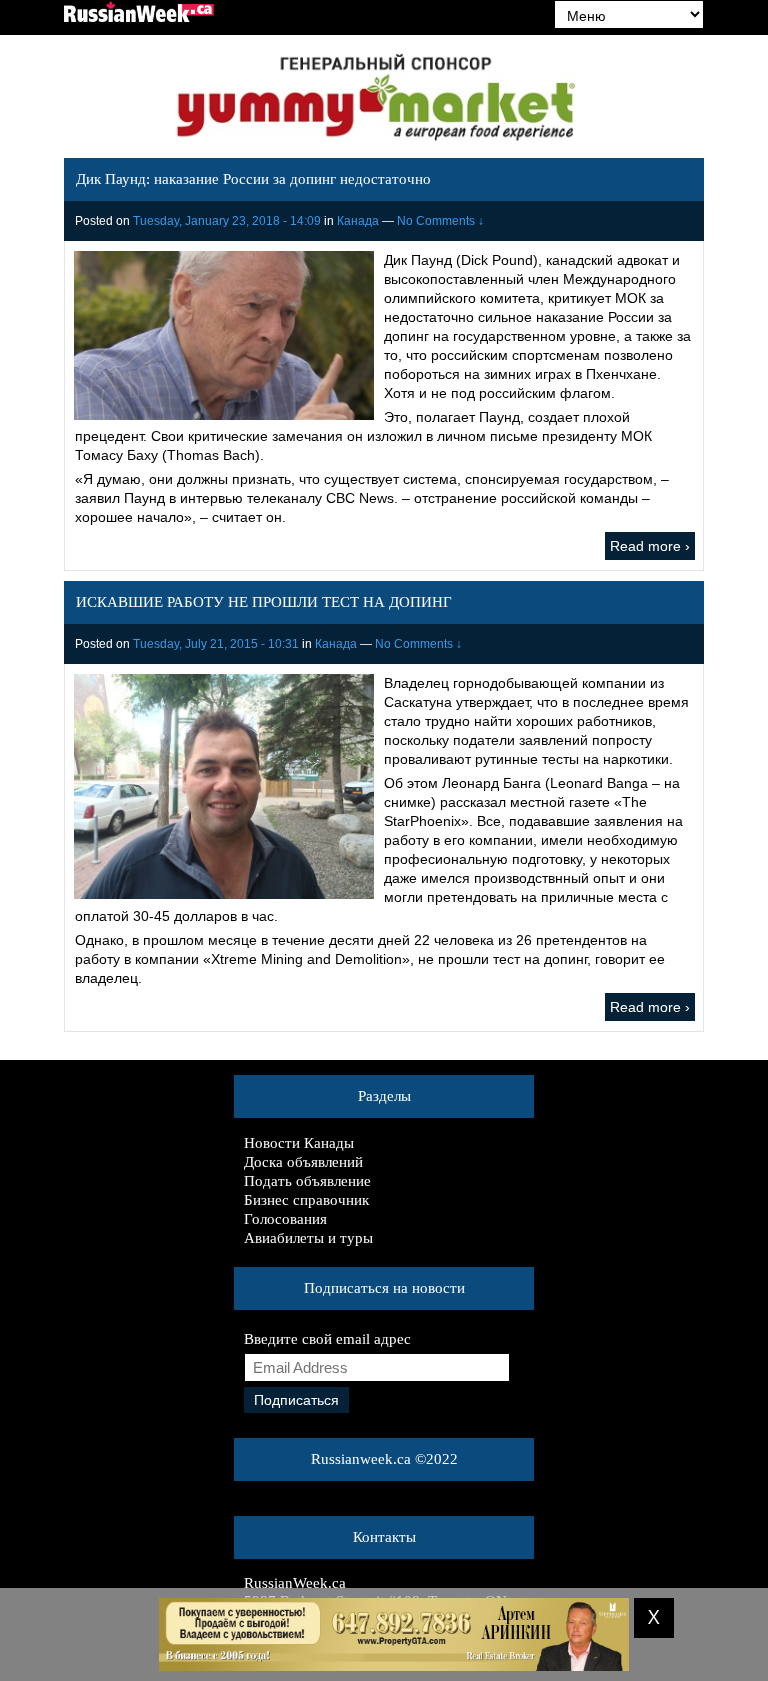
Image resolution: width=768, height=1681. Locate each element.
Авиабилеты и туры (308, 1238)
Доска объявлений (303, 1162)
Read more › (650, 546)
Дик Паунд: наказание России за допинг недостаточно (253, 179)
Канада (358, 221)
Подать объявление (307, 1181)
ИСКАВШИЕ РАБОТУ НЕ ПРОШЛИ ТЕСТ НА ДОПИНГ (264, 602)
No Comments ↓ (440, 221)
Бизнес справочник (306, 1200)
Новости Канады (299, 1143)
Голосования (285, 1219)
